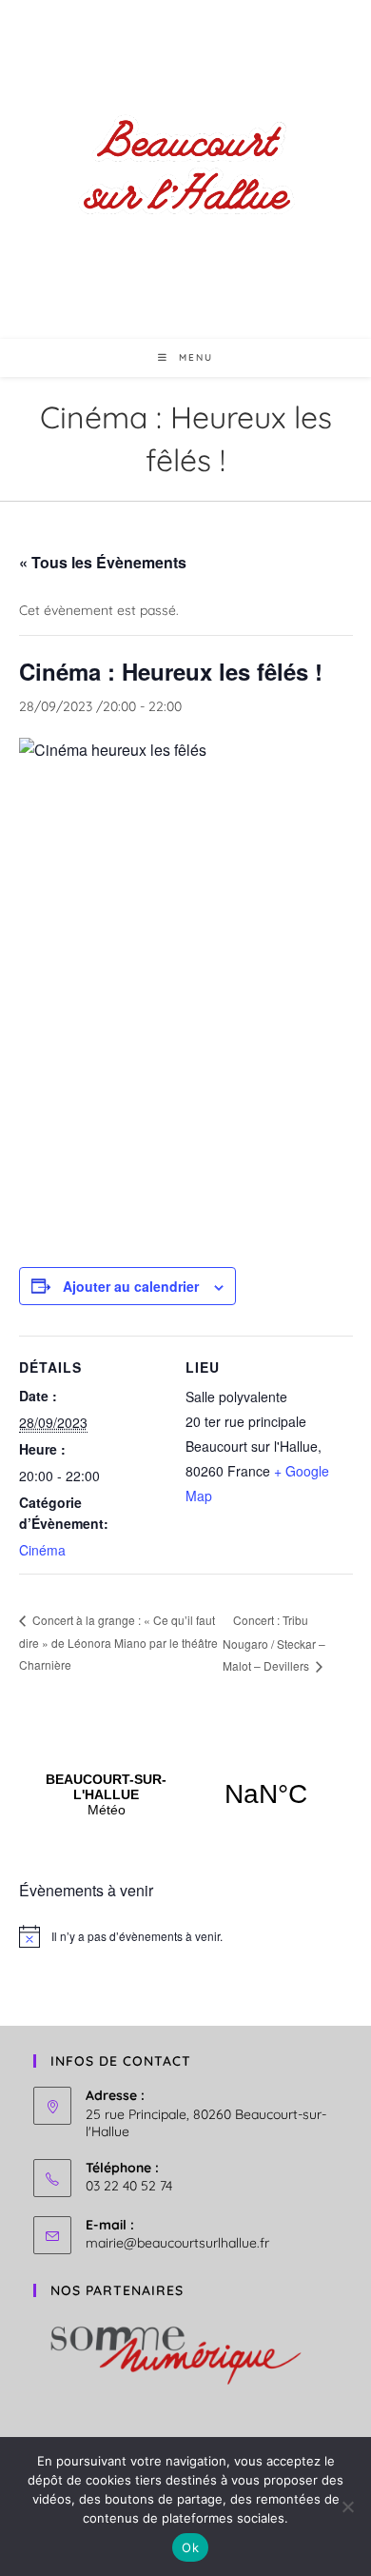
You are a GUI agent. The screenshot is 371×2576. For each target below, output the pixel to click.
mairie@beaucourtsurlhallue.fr (177, 2243)
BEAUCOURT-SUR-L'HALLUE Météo (186, 1794)
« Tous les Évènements (103, 562)
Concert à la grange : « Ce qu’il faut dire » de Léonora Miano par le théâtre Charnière (118, 1642)
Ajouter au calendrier (131, 1286)
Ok (190, 2547)
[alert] (186, 1936)
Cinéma (42, 1550)
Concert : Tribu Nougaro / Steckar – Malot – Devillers (274, 1643)
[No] (347, 2507)
